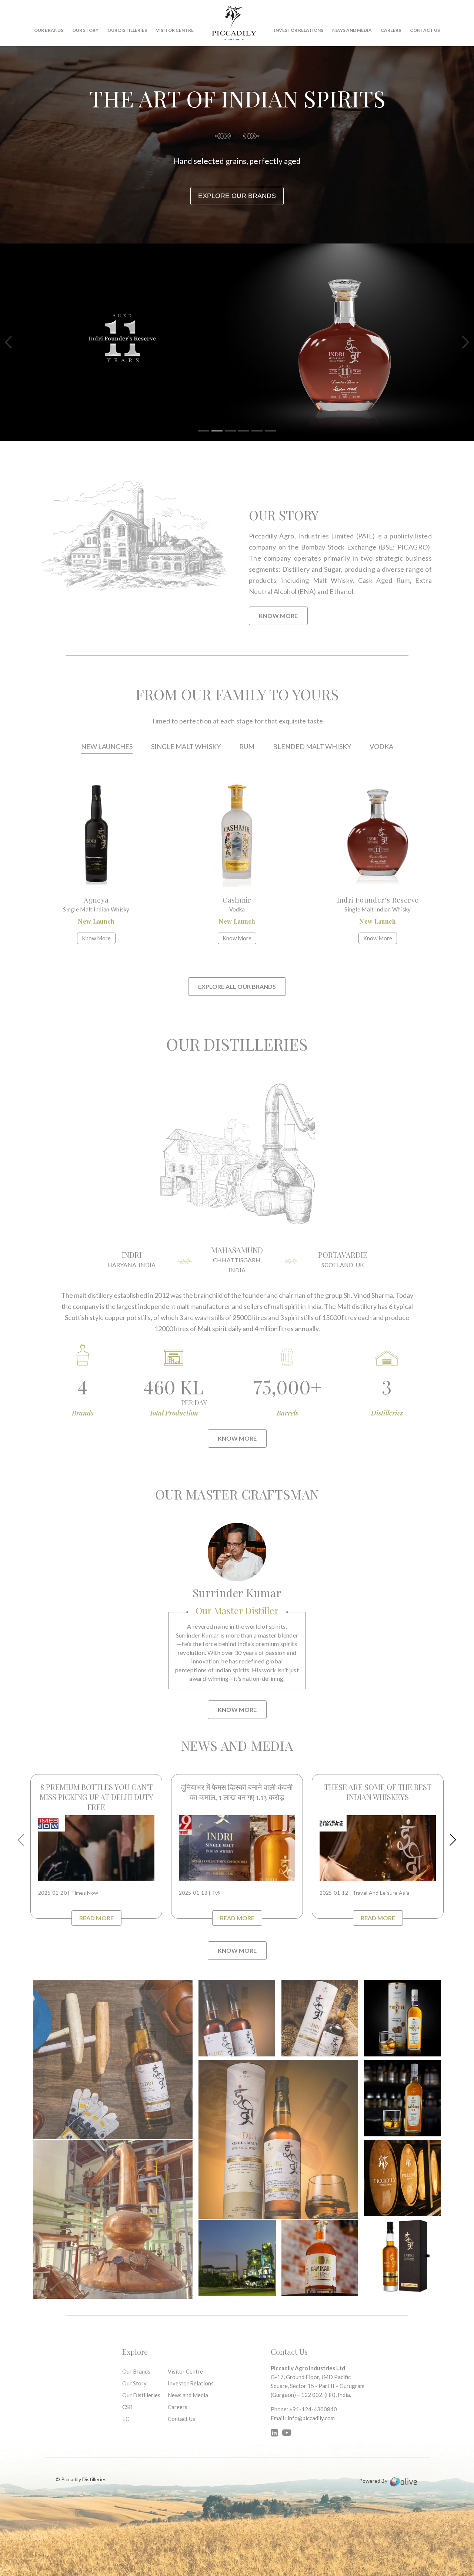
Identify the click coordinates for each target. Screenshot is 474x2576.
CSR (127, 2407)
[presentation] (21, 1840)
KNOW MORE (278, 616)
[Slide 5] (257, 431)
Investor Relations (299, 30)
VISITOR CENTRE (175, 30)
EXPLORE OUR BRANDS (237, 196)
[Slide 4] (244, 431)
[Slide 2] (217, 431)
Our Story (134, 2383)
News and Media (352, 30)
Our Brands (136, 2371)
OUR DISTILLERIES (127, 30)
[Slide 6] (270, 431)
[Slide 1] (204, 431)
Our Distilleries (141, 2395)
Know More (237, 1438)
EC (126, 2419)
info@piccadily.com (311, 2418)
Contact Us (181, 2419)
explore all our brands (237, 986)
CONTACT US (425, 30)
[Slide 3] (230, 431)
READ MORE (96, 1918)
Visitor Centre (185, 2371)
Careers (391, 30)
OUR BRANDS (49, 30)
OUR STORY (85, 30)
